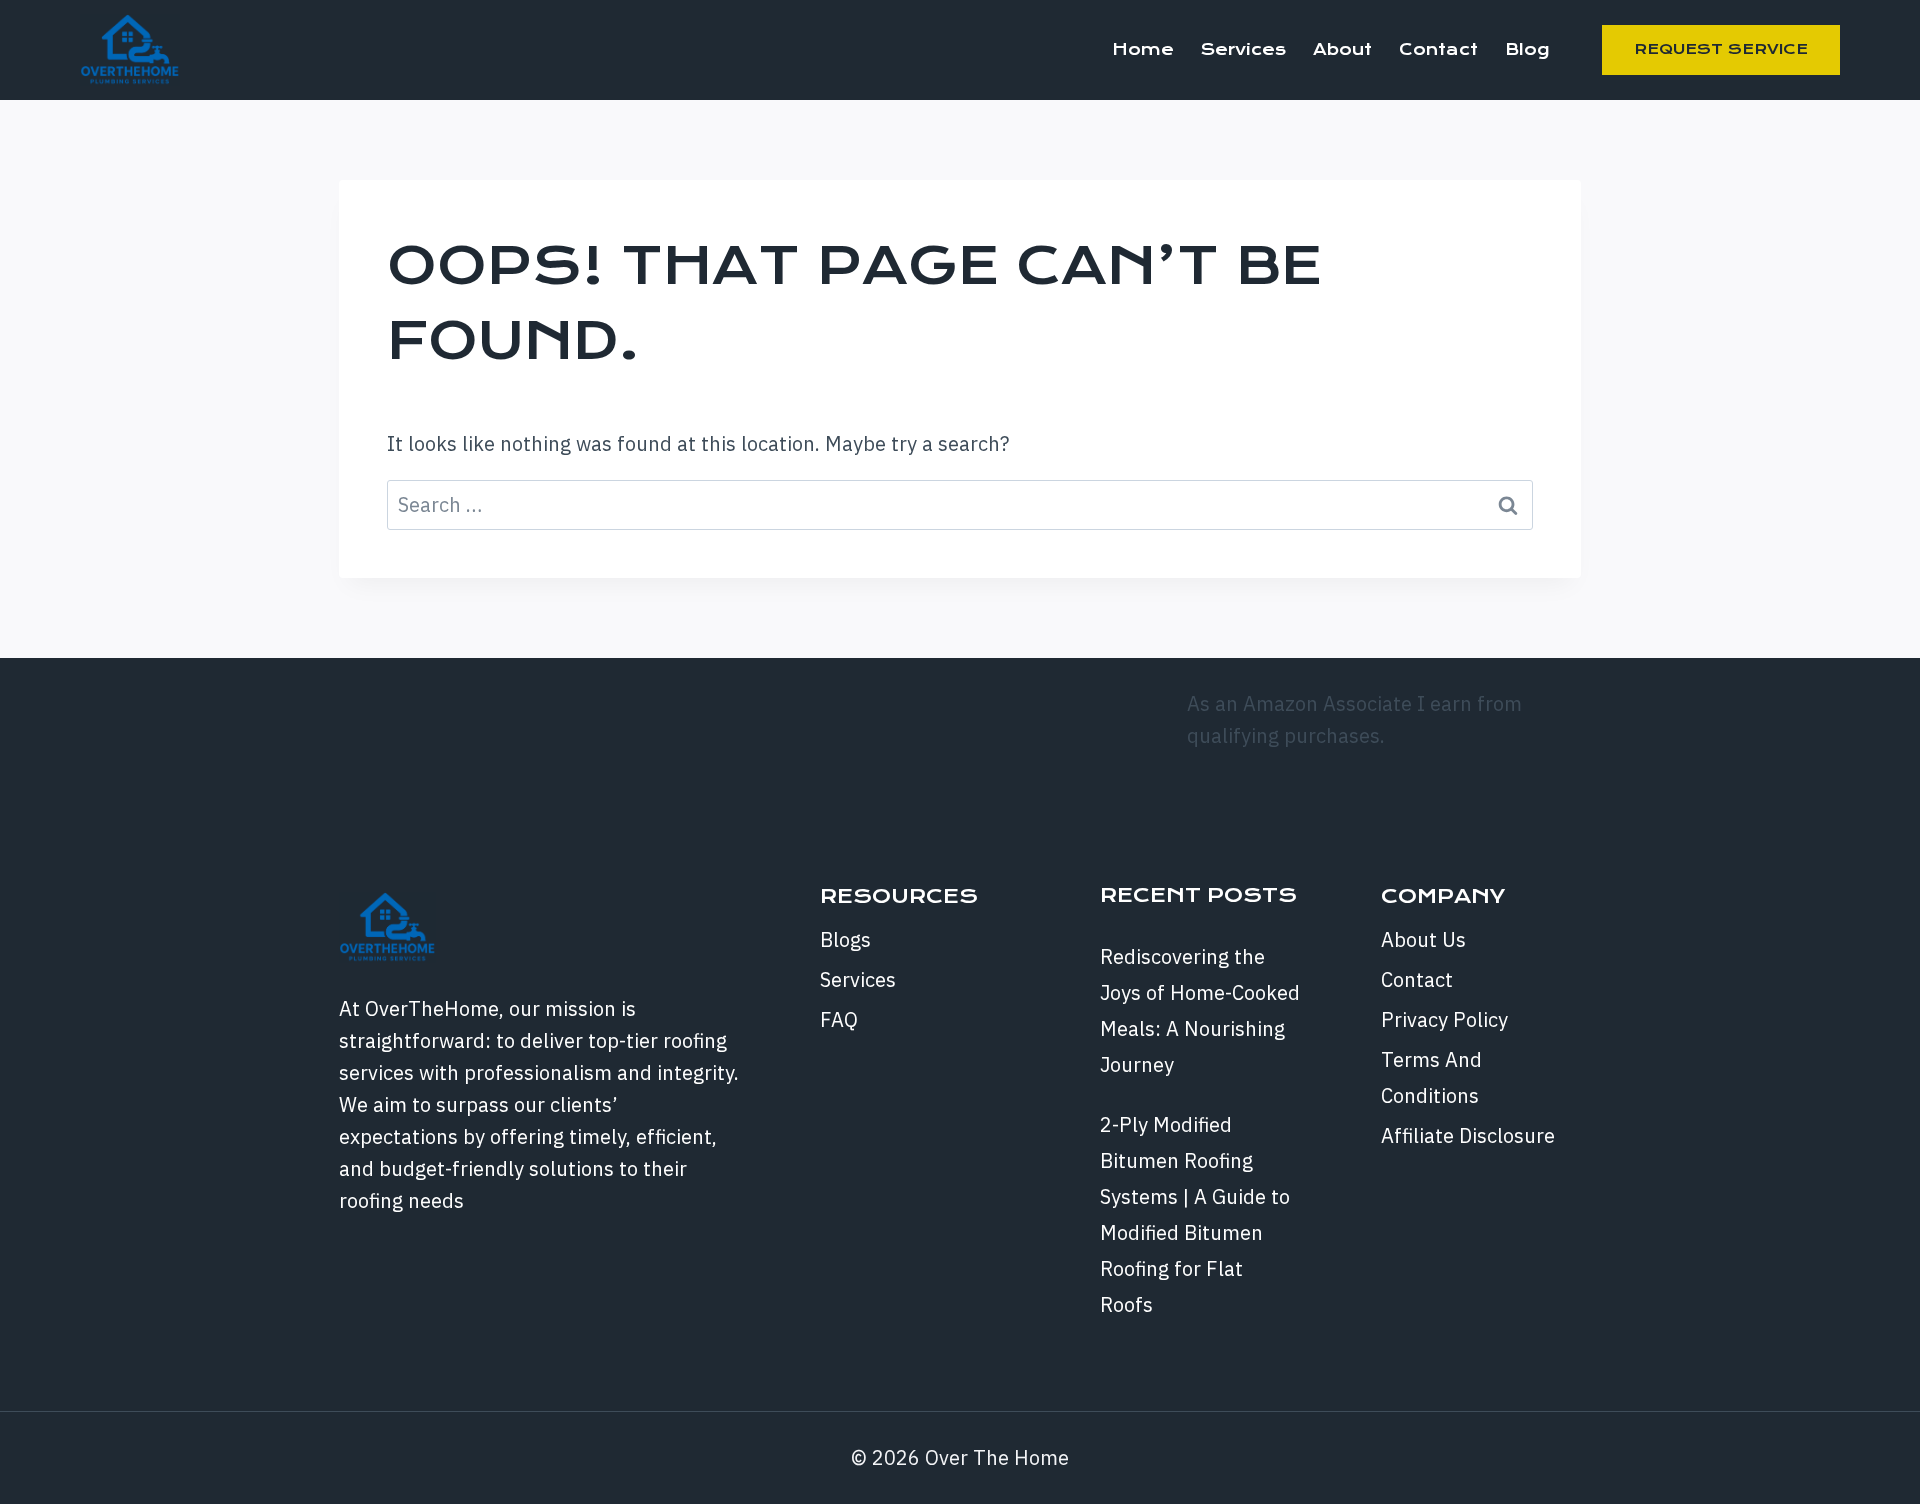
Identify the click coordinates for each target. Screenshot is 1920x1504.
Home (1143, 49)
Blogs (845, 939)
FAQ (839, 1019)
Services (1243, 49)
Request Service (1721, 49)
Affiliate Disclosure (1468, 1135)
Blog (1527, 49)
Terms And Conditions (1431, 1077)
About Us (1423, 939)
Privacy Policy (1444, 1019)
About (1342, 49)
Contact (1438, 49)
